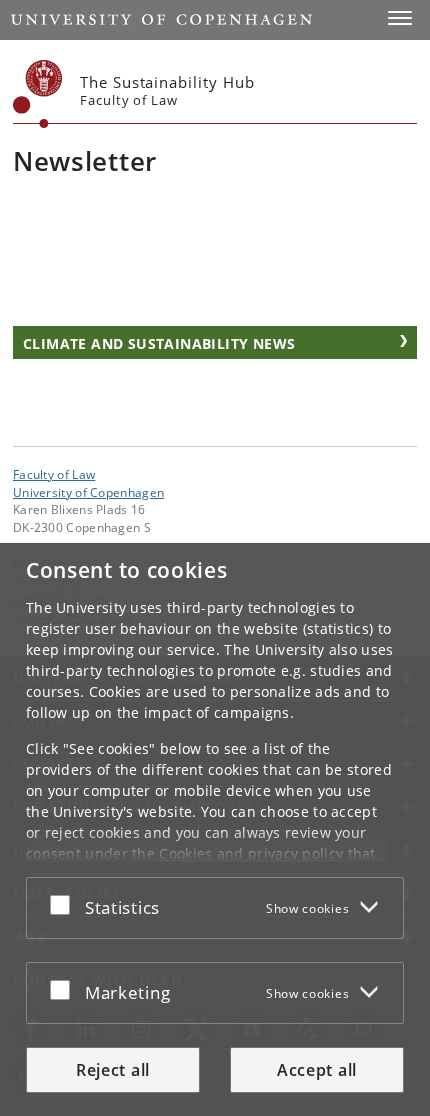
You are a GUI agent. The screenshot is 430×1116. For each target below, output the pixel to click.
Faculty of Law (54, 474)
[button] (400, 18)
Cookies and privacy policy (251, 853)
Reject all (113, 1070)
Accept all (317, 1070)
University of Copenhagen (88, 492)
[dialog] (215, 829)
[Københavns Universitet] (38, 94)
